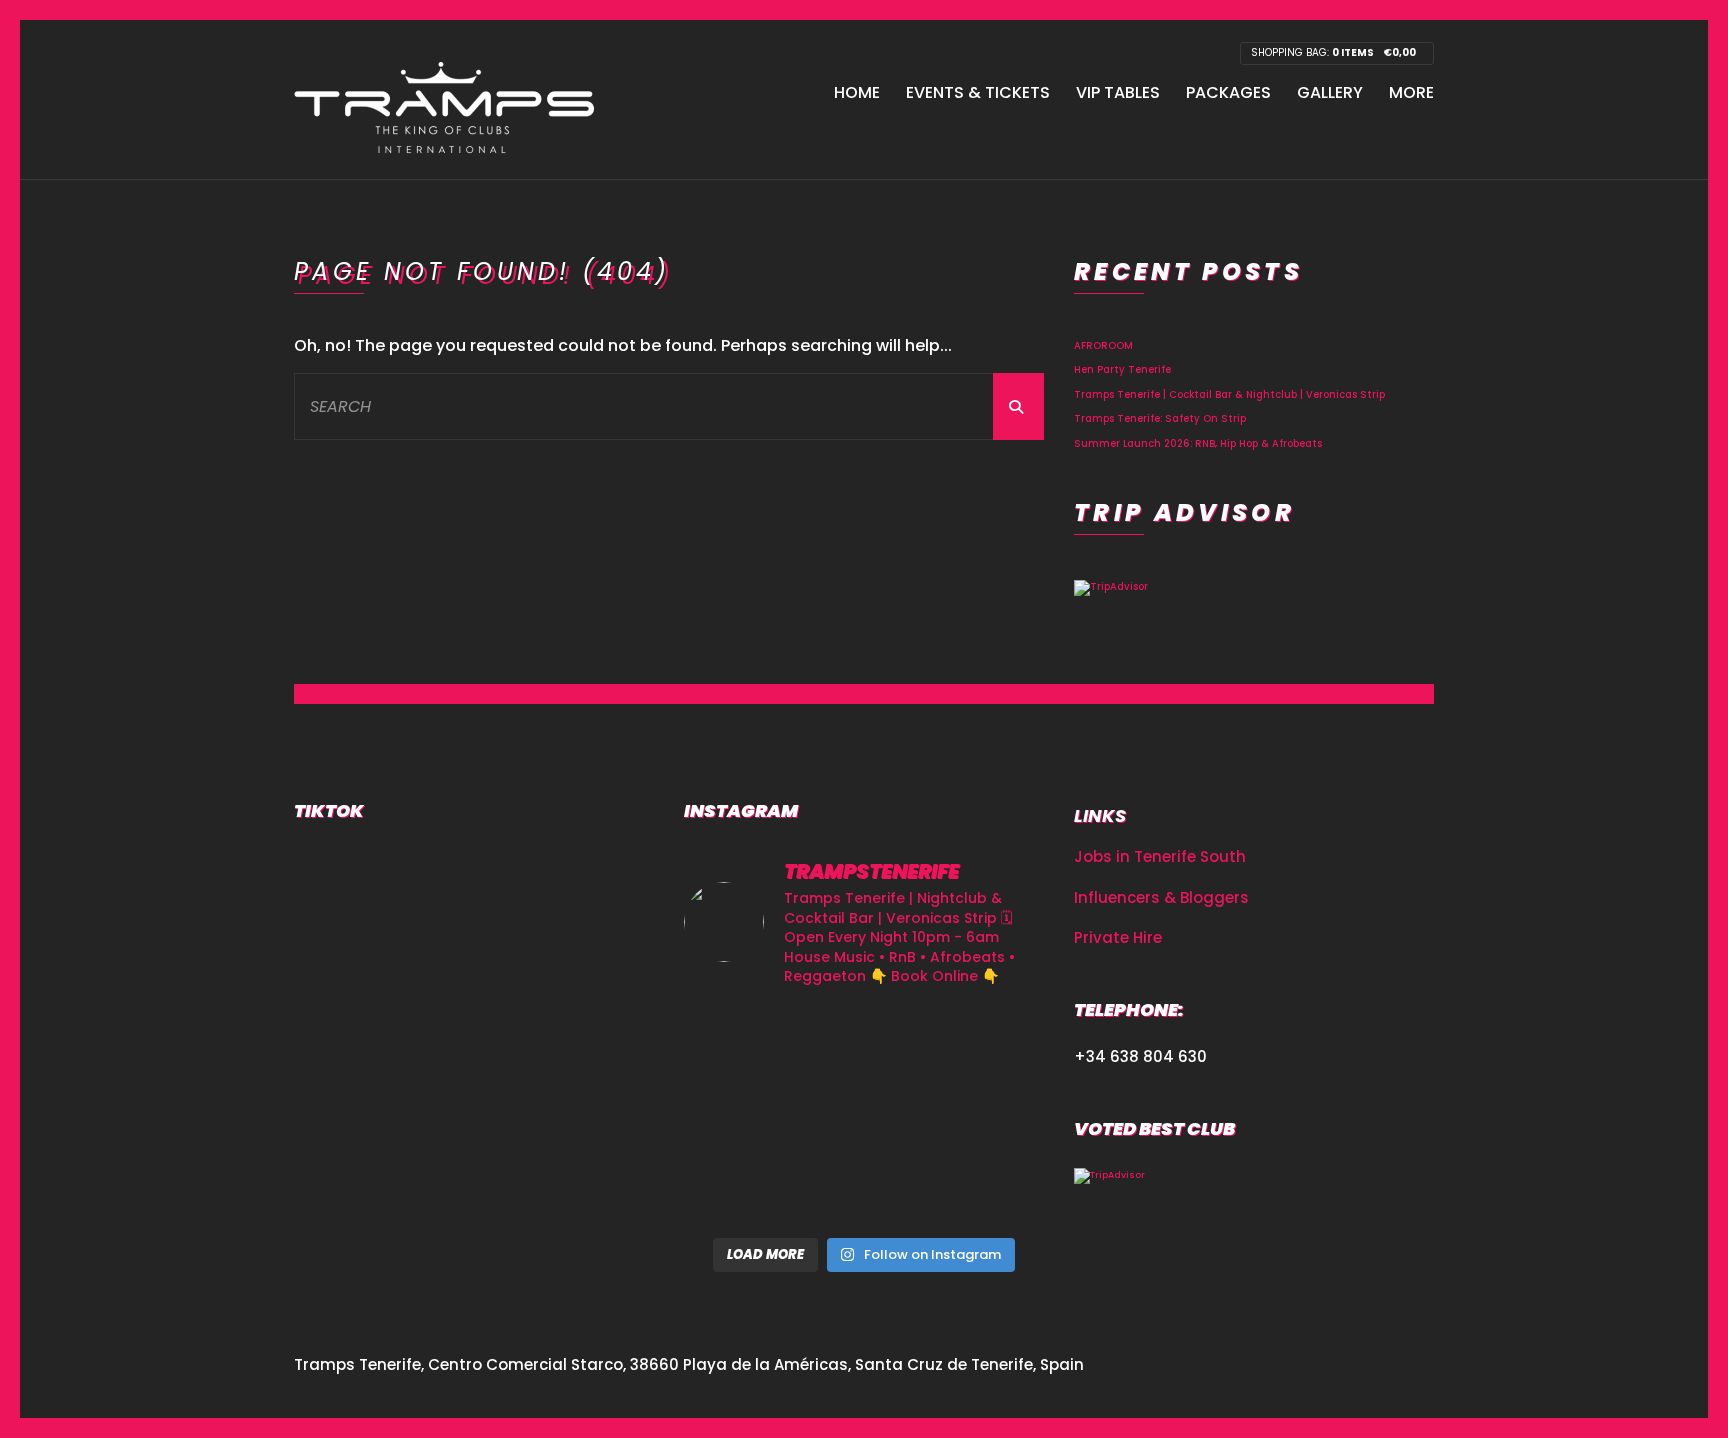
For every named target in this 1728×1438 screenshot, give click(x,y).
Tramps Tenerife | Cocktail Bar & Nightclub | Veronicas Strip (1229, 394)
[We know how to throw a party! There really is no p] (863, 1115)
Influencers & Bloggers (1161, 897)
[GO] (1018, 406)
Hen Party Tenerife (1122, 369)
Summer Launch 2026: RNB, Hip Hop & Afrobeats (1198, 443)
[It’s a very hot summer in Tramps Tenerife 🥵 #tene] (863, 1189)
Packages (1228, 92)
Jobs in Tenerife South (1160, 856)
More (1411, 92)
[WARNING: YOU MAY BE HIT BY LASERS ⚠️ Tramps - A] (987, 1189)
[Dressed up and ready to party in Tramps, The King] (863, 1042)
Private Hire (1118, 937)
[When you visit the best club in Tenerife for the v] (987, 1042)
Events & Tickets (978, 92)
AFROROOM (1103, 345)
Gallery (1330, 92)
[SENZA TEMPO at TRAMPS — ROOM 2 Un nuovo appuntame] (740, 1042)
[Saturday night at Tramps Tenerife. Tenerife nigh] (740, 1189)
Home (857, 92)
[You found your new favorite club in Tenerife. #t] (740, 1115)
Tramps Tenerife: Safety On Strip (1160, 418)
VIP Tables (1118, 92)
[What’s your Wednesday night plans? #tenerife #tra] (987, 1115)
